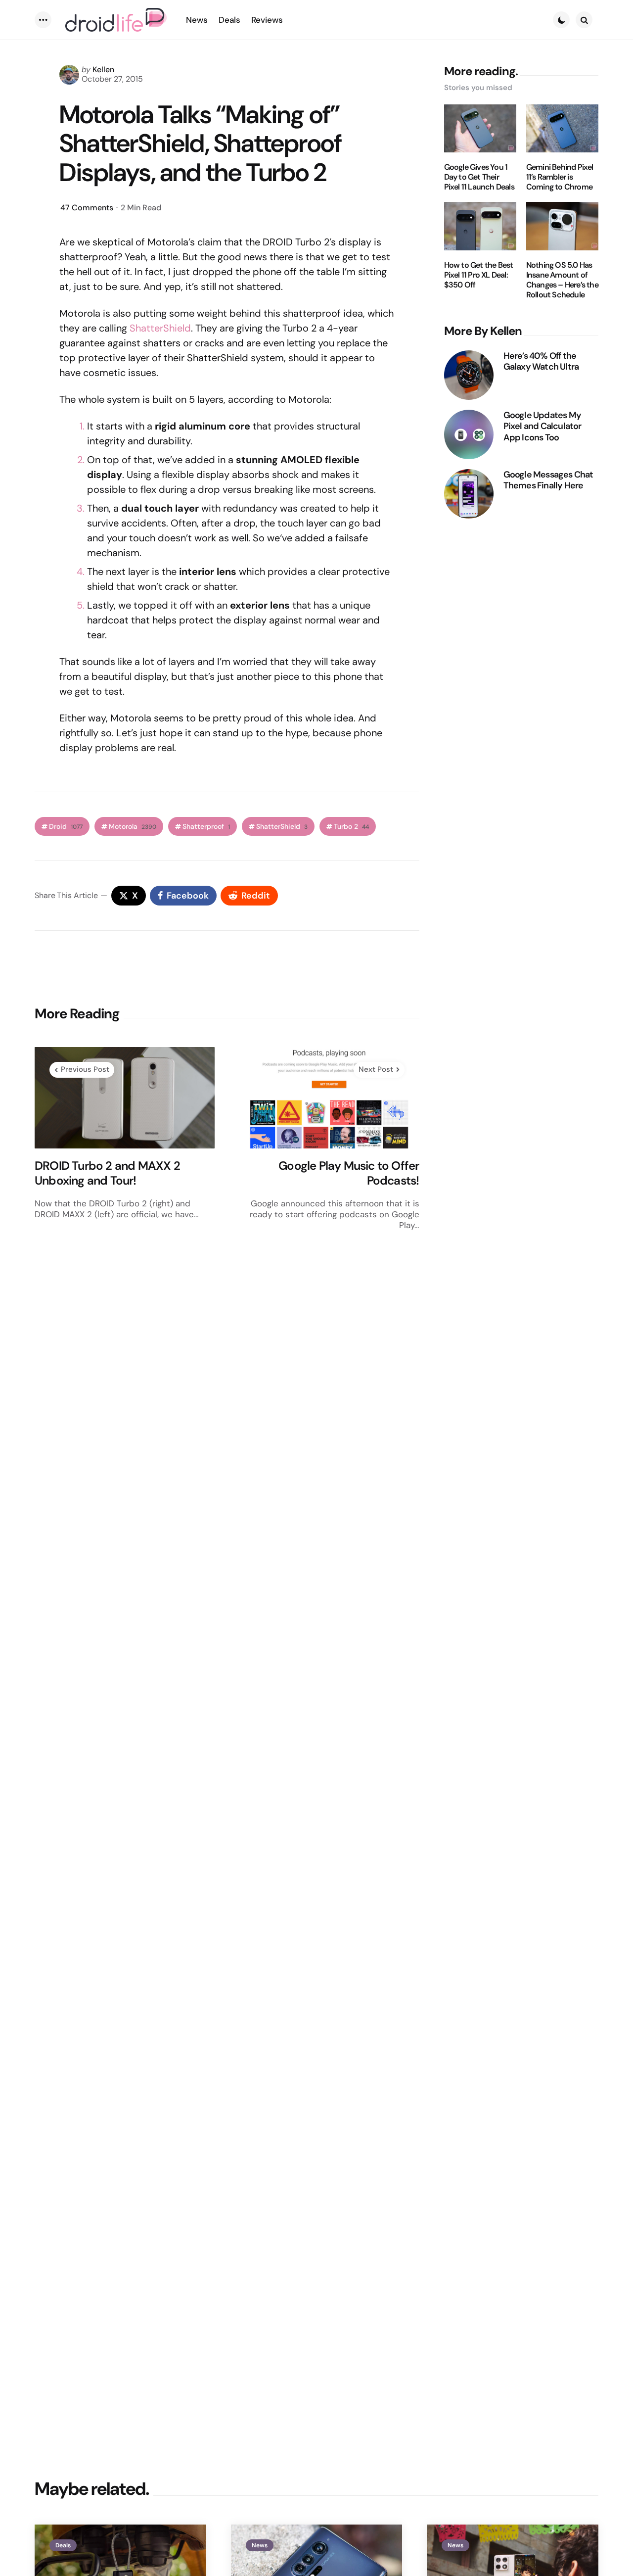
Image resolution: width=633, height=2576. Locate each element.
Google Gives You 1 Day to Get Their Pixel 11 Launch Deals (479, 177)
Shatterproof (206, 827)
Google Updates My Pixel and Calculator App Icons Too (543, 427)
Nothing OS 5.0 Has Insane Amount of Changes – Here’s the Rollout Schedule (562, 280)
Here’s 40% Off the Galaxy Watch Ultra (541, 361)
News (260, 2545)
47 (87, 208)
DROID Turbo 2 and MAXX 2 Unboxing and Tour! (107, 1173)
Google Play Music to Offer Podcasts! (349, 1173)
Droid (66, 827)
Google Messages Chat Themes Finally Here (548, 480)
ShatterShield (160, 328)
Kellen (103, 70)
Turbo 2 (351, 827)
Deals (63, 2545)
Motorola (133, 827)
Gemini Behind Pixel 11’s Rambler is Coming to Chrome (560, 177)
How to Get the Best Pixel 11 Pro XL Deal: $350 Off (479, 275)
